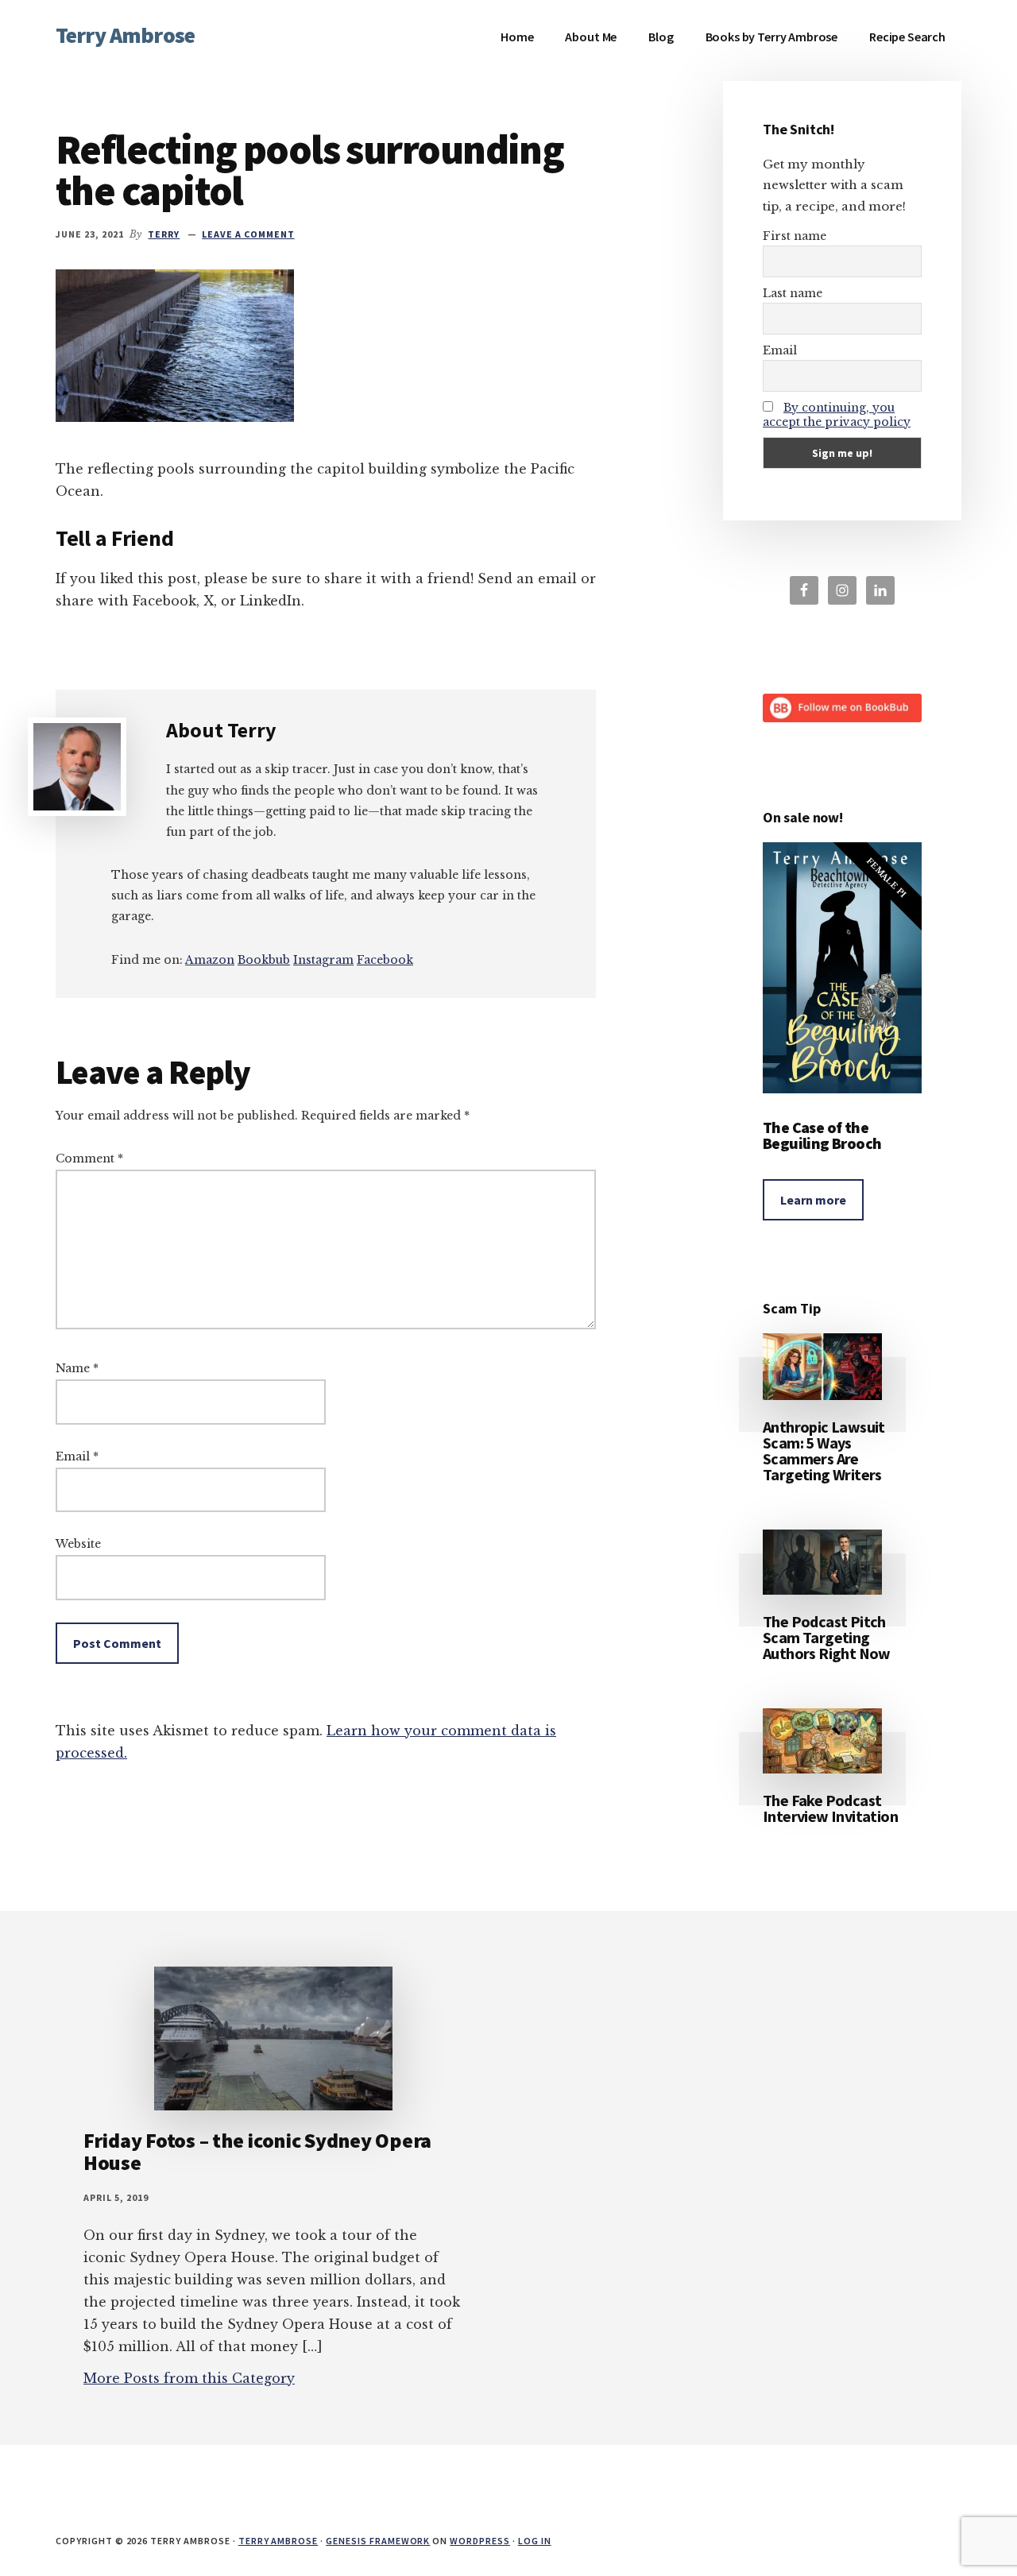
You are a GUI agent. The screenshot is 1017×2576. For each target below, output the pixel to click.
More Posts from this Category (189, 2378)
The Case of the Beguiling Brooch (822, 1135)
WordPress (480, 2541)
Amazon (210, 960)
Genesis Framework (378, 2541)
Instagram (323, 960)
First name (795, 236)
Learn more (813, 1200)
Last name (793, 293)
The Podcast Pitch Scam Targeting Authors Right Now (827, 1637)
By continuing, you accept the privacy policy (837, 415)
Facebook (385, 960)
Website (78, 1544)
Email (77, 1456)
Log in (535, 2541)
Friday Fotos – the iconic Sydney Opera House (257, 2152)
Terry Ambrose (125, 35)
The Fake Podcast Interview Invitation (830, 1808)
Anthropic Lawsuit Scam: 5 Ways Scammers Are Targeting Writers (824, 1450)
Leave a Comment (248, 234)
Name (77, 1368)
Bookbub (264, 960)
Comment (89, 1158)
